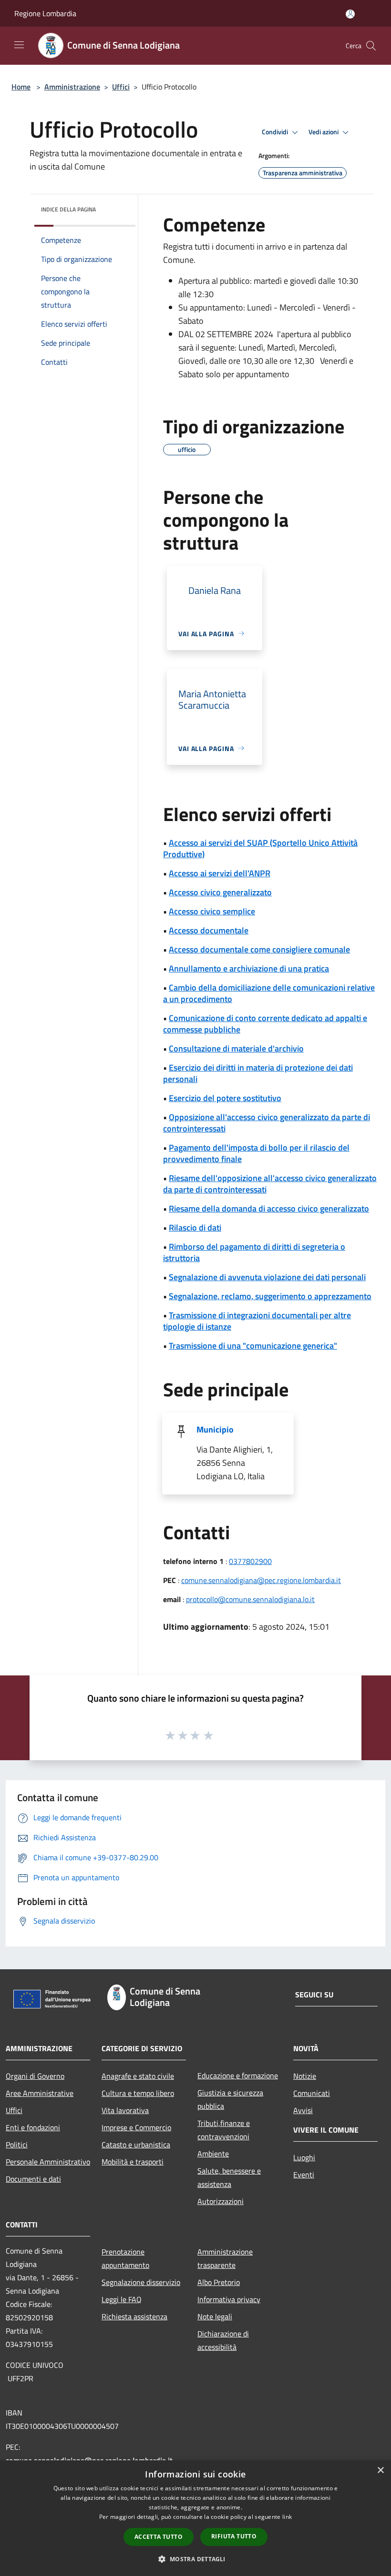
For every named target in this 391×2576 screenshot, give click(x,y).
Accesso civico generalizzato (220, 892)
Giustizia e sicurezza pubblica (230, 2099)
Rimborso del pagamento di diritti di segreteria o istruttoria (254, 1252)
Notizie (305, 2076)
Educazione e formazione (238, 2075)
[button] (195, 2559)
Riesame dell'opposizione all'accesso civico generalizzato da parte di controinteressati (270, 1184)
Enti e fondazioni (33, 2127)
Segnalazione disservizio (141, 2282)
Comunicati (312, 2093)
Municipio (215, 1429)
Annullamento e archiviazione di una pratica (249, 968)
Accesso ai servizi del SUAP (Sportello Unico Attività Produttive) (260, 848)
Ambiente (213, 2154)
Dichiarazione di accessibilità (223, 2340)
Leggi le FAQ (122, 2299)
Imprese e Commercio (136, 2127)
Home (21, 87)
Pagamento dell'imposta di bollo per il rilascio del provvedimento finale (256, 1153)
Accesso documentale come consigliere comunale (259, 949)
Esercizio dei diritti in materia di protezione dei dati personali (258, 1073)
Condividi (276, 132)
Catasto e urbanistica (136, 2145)
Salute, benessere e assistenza (229, 2177)
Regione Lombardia (45, 13)
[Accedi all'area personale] (350, 14)
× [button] (380, 2471)
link (287, 2517)
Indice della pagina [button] (68, 209)
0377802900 (250, 1561)
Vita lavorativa (125, 2110)
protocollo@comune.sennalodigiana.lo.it (250, 1599)
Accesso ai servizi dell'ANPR (220, 873)
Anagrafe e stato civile (138, 2076)
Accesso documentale (209, 930)
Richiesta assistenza (134, 2316)
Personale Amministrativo (48, 2162)
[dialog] (195, 2518)
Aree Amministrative (40, 2093)
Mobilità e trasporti (133, 2162)
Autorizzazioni (221, 2201)
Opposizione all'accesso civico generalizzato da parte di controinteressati (267, 1123)
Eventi (304, 2175)
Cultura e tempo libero (138, 2093)
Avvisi (303, 2110)
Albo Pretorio (219, 2282)
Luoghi (304, 2157)
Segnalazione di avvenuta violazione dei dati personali (267, 1277)
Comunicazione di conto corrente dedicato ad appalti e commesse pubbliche (265, 1024)
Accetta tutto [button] (159, 2537)
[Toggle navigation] (19, 45)
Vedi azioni (324, 132)
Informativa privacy (229, 2299)
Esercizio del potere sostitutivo (225, 1098)
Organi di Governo (35, 2076)
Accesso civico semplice (212, 911)
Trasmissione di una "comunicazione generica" (253, 1346)
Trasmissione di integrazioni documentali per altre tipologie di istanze (257, 1321)
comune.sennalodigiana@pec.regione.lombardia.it (261, 1580)
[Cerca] (371, 46)
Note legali (215, 2316)
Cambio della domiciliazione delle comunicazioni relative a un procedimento (269, 993)
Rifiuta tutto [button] (234, 2536)
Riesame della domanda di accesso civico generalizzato (269, 1208)
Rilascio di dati (195, 1228)
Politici (17, 2145)
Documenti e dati (33, 2179)
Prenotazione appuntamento (125, 2258)
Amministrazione (72, 87)
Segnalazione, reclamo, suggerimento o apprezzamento (270, 1296)
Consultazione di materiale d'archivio (236, 1048)
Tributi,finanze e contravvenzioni (224, 2130)
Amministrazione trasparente (225, 2258)
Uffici (121, 87)
